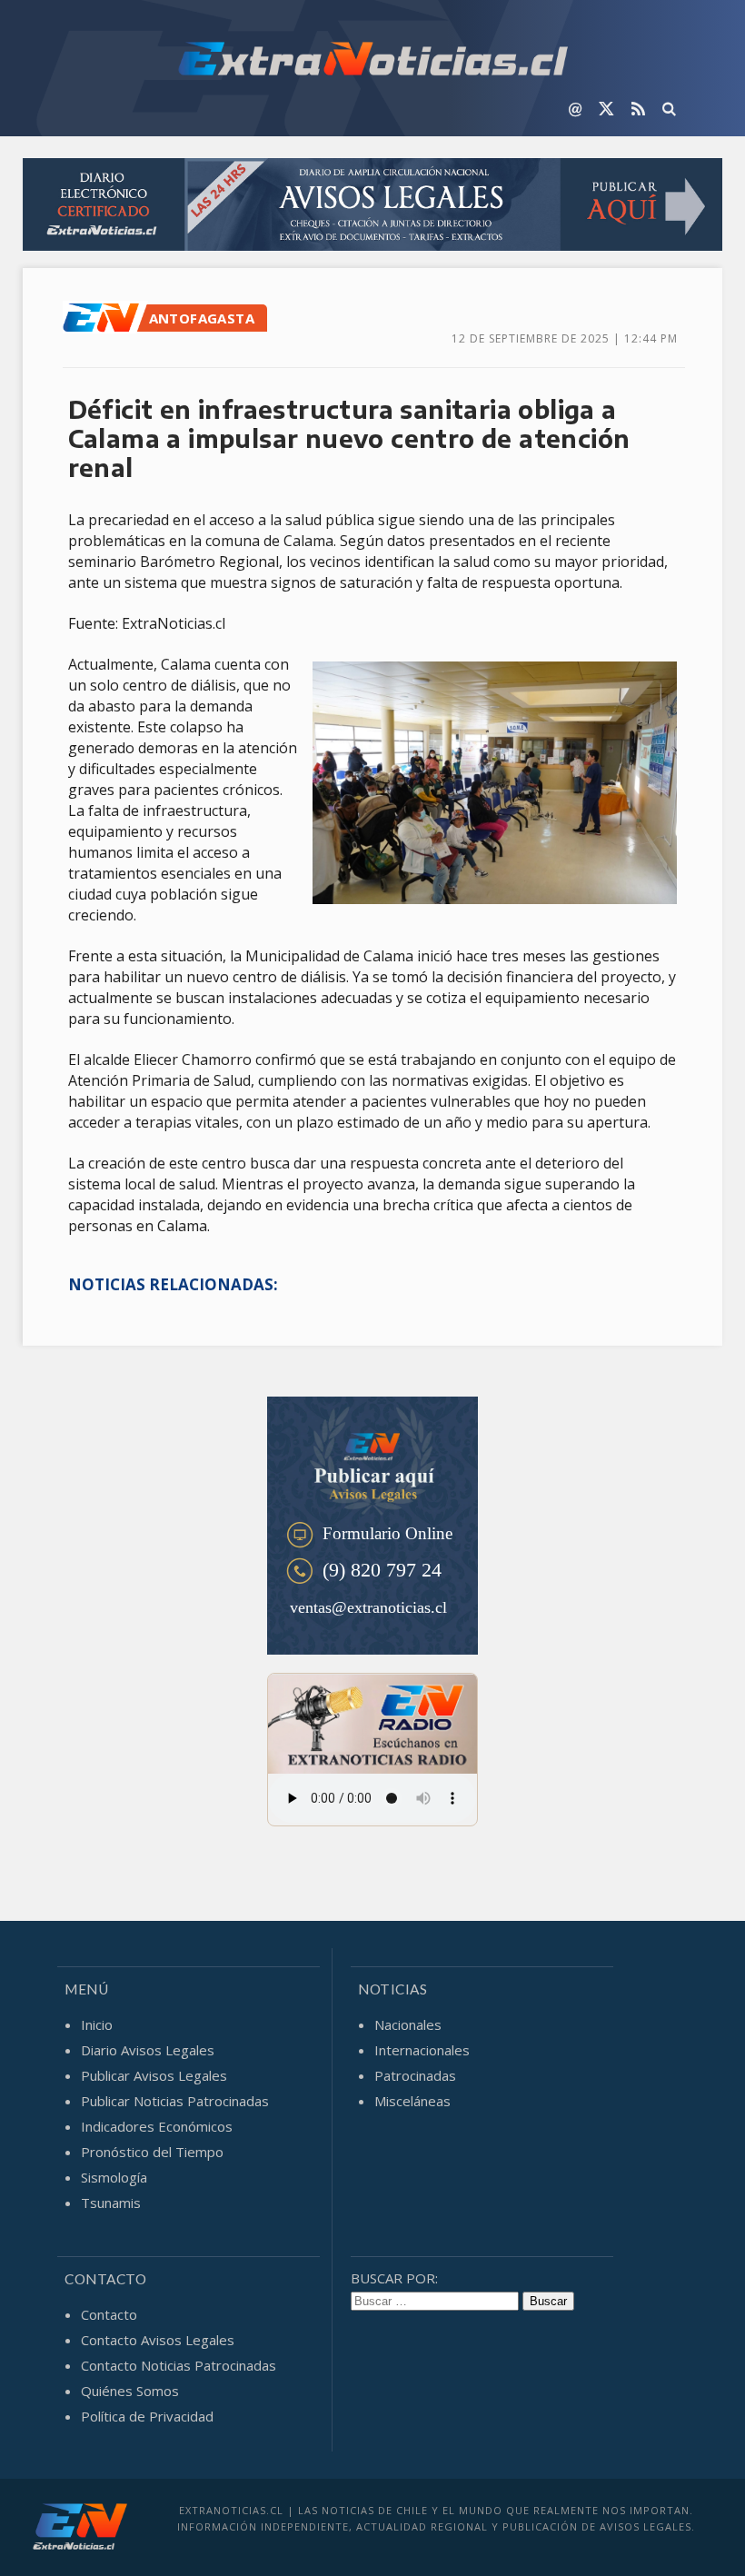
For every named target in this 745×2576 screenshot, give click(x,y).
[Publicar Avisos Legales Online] (373, 207)
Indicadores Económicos (157, 2126)
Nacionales (408, 2024)
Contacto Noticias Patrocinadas (179, 2365)
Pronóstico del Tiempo (152, 2152)
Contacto (109, 2314)
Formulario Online (387, 1533)
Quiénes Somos (130, 2391)
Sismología (114, 2177)
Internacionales (422, 2050)
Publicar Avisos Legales (154, 2075)
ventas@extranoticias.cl (368, 1607)
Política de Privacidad (147, 2416)
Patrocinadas (415, 2075)
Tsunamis (111, 2203)
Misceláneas (412, 2101)
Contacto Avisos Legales (158, 2340)
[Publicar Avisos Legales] (372, 1462)
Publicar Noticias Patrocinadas (175, 2101)
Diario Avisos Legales (148, 2050)
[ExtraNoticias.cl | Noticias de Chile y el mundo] (372, 61)
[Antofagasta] (105, 328)
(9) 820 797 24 (382, 1570)
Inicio (97, 2024)
